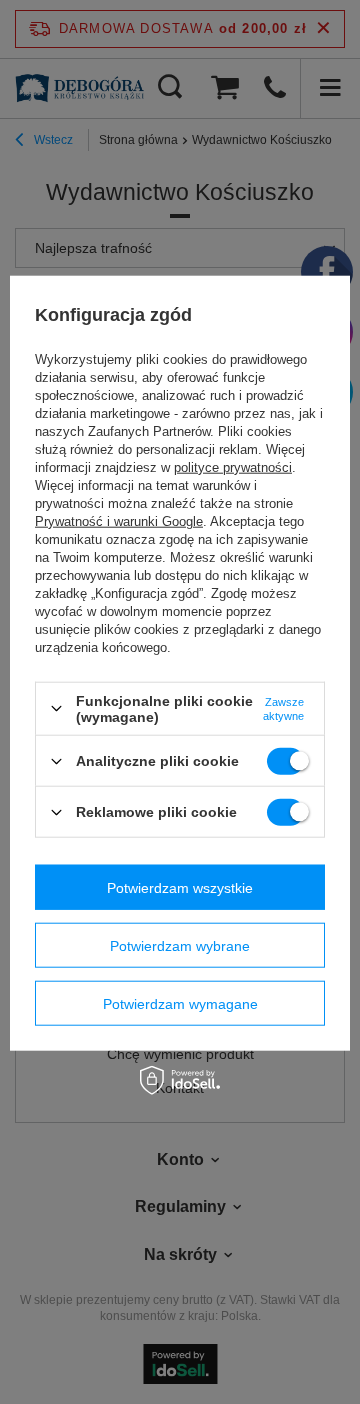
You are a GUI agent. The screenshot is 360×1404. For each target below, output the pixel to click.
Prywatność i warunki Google (119, 521)
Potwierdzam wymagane (180, 1003)
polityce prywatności (233, 467)
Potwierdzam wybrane (180, 945)
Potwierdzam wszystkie (180, 887)
